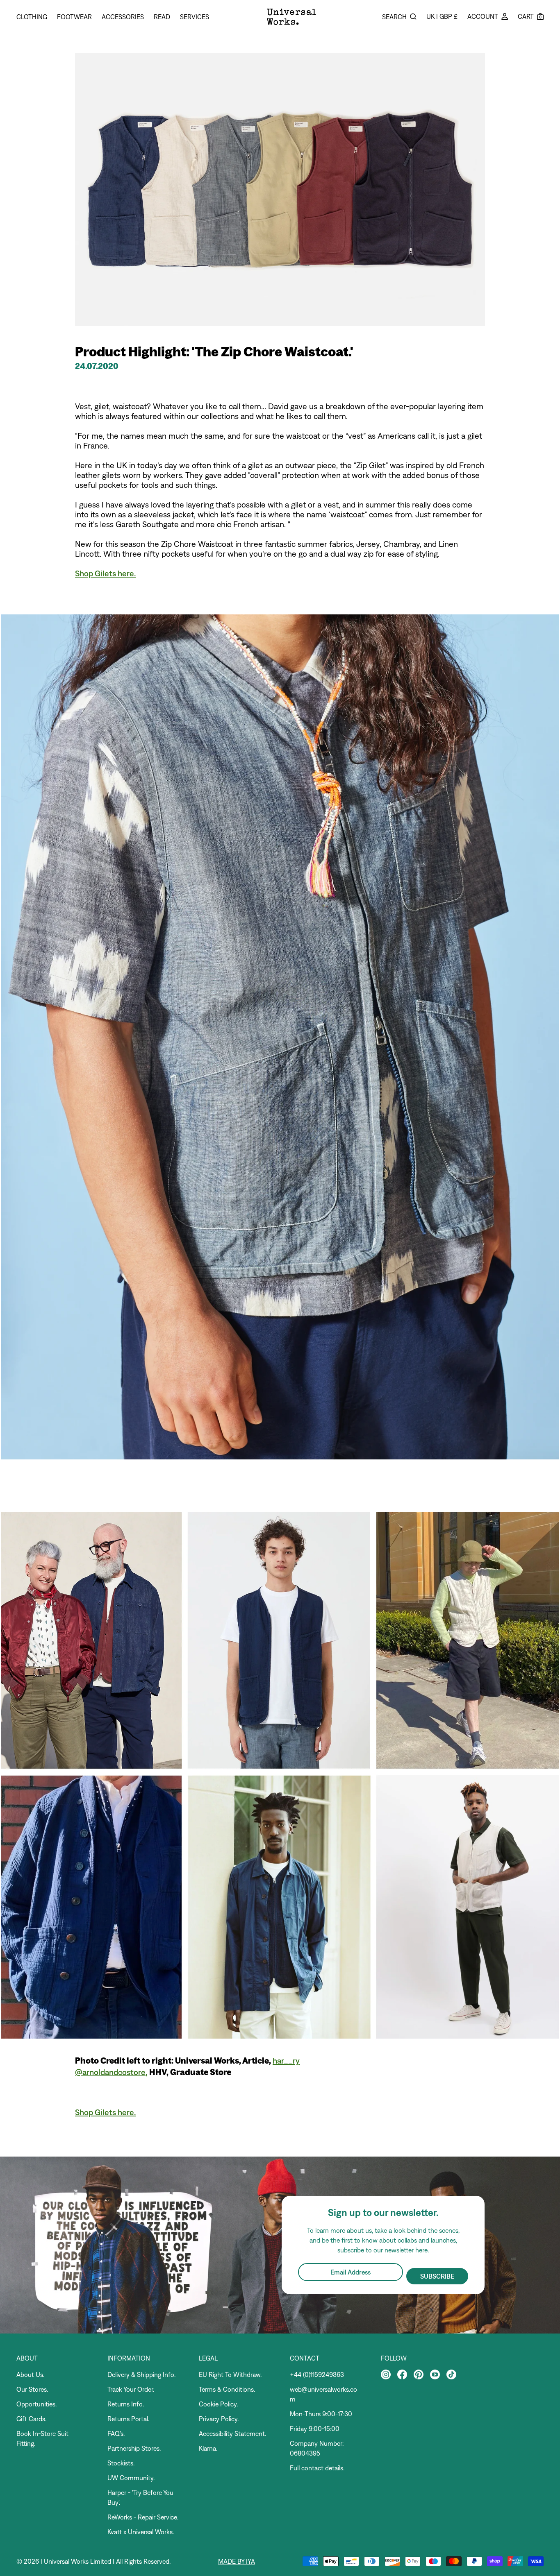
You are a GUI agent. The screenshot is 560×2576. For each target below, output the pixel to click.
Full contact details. (317, 2468)
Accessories (123, 17)
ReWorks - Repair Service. (143, 2517)
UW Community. (131, 2478)
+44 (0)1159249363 (317, 2374)
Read (162, 17)
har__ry (286, 2061)
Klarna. (208, 2448)
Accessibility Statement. (232, 2433)
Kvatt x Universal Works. (141, 2532)
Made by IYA (237, 2561)
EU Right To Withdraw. (230, 2374)
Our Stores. (32, 2389)
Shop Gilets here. (105, 573)
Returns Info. (126, 2404)
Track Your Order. (131, 2389)
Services (195, 17)
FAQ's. (116, 2433)
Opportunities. (36, 2404)
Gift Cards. (31, 2419)
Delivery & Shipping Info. (141, 2374)
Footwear (74, 17)
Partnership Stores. (134, 2448)
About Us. (30, 2374)
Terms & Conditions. (227, 2389)
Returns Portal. (128, 2419)
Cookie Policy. (218, 2404)
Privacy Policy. (219, 2419)
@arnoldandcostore (110, 2072)
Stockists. (121, 2463)
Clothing (32, 17)
